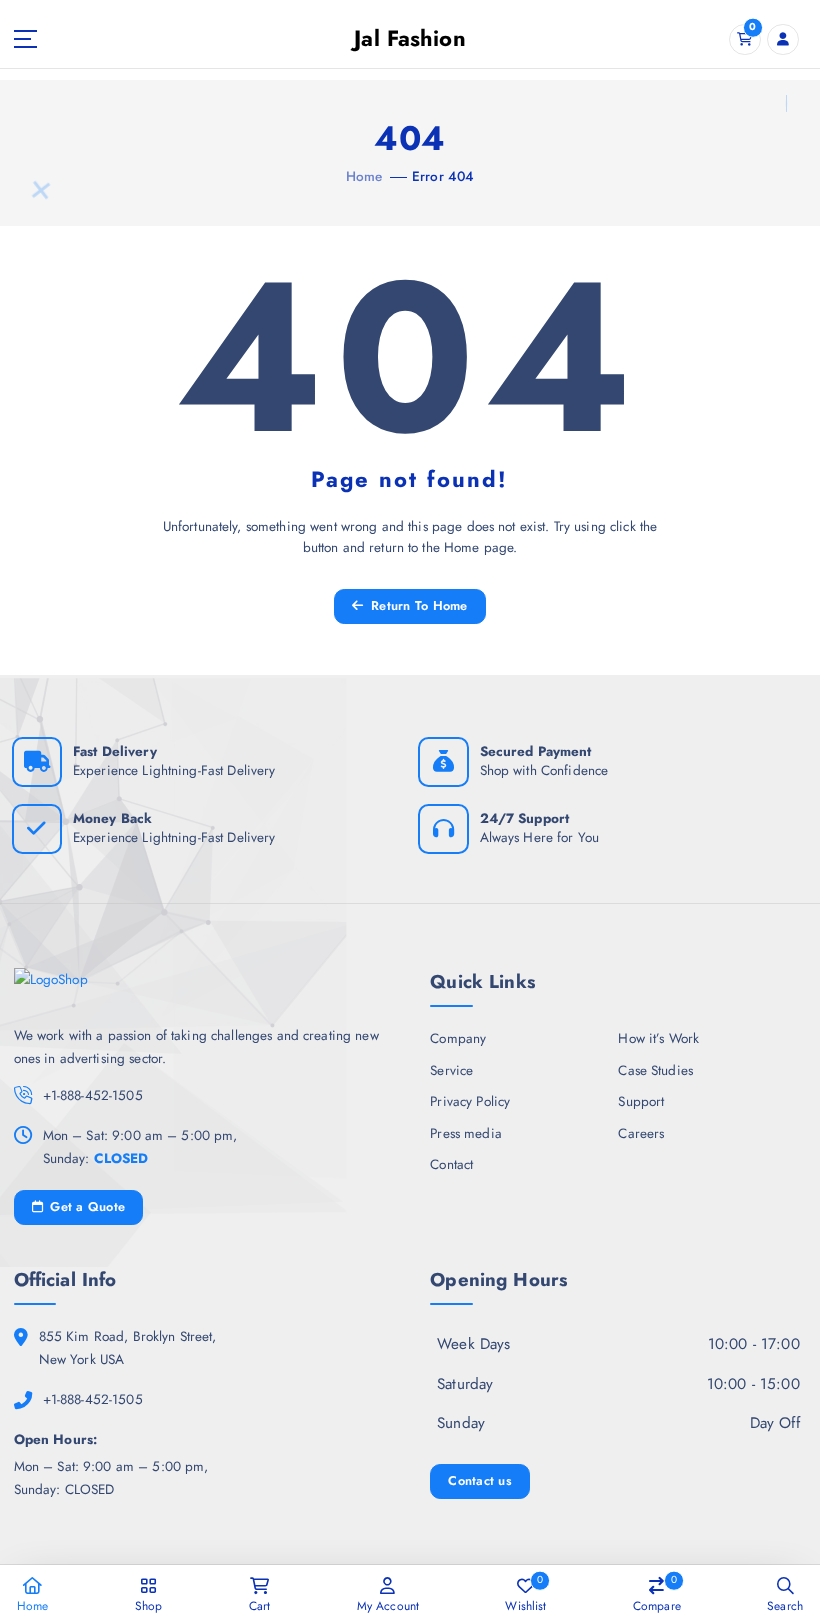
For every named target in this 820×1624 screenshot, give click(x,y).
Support (641, 1101)
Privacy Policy (470, 1101)
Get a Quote (85, 1206)
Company (458, 1038)
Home (364, 176)
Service (451, 1070)
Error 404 (443, 176)
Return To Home (417, 605)
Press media (466, 1133)
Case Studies (655, 1070)
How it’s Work (658, 1038)
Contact (451, 1164)
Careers (641, 1133)
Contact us (480, 1480)
